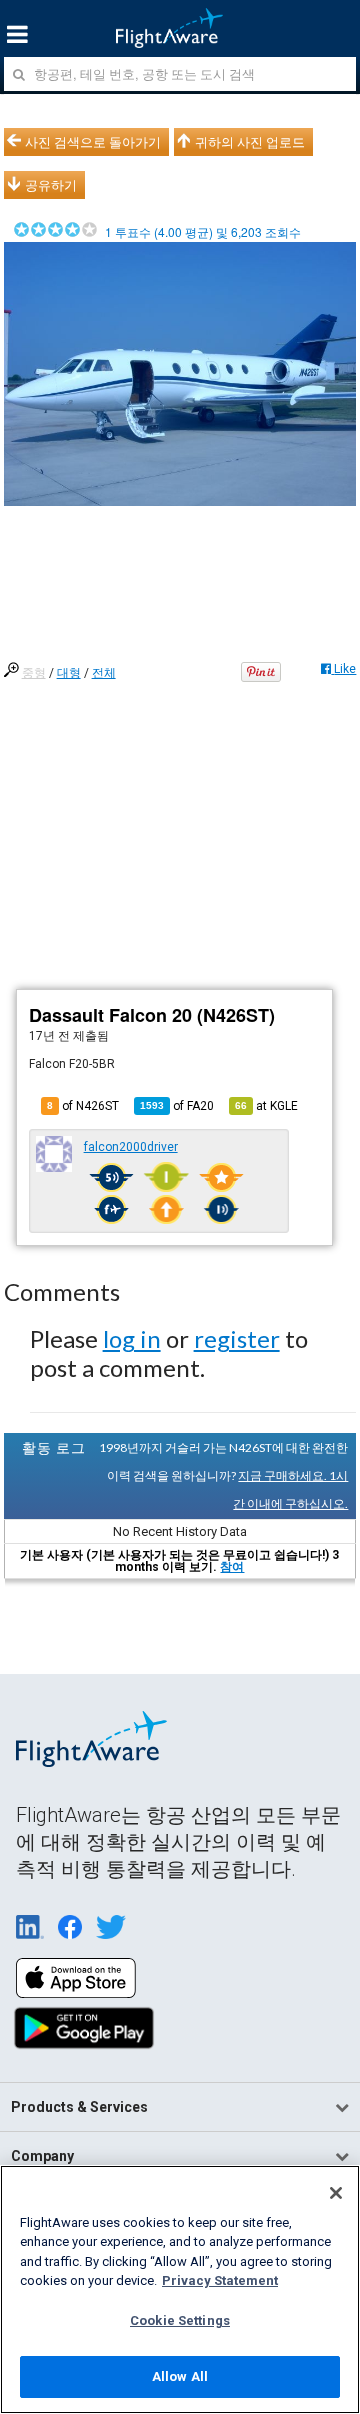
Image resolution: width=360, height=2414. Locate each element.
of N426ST (83, 1106)
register (237, 1338)
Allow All (180, 2376)
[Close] (336, 2193)
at (266, 1106)
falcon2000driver (131, 1147)
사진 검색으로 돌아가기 (93, 142)
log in (132, 1338)
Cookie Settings (180, 2320)
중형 (34, 673)
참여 (232, 1567)
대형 (69, 673)
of (177, 1106)
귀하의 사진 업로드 (250, 142)
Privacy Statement (220, 2280)
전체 (104, 673)
